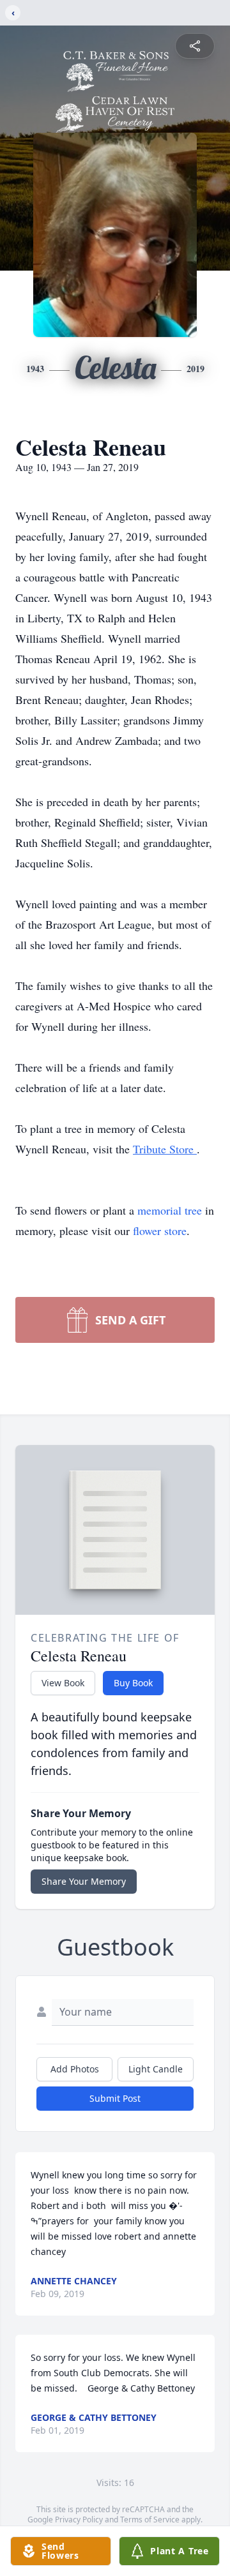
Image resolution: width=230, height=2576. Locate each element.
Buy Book (133, 1683)
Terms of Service (150, 2520)
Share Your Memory (84, 1881)
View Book (63, 1683)
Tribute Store (165, 1149)
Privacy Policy (79, 2520)
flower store (160, 1231)
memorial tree (170, 1210)
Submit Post (115, 2098)
